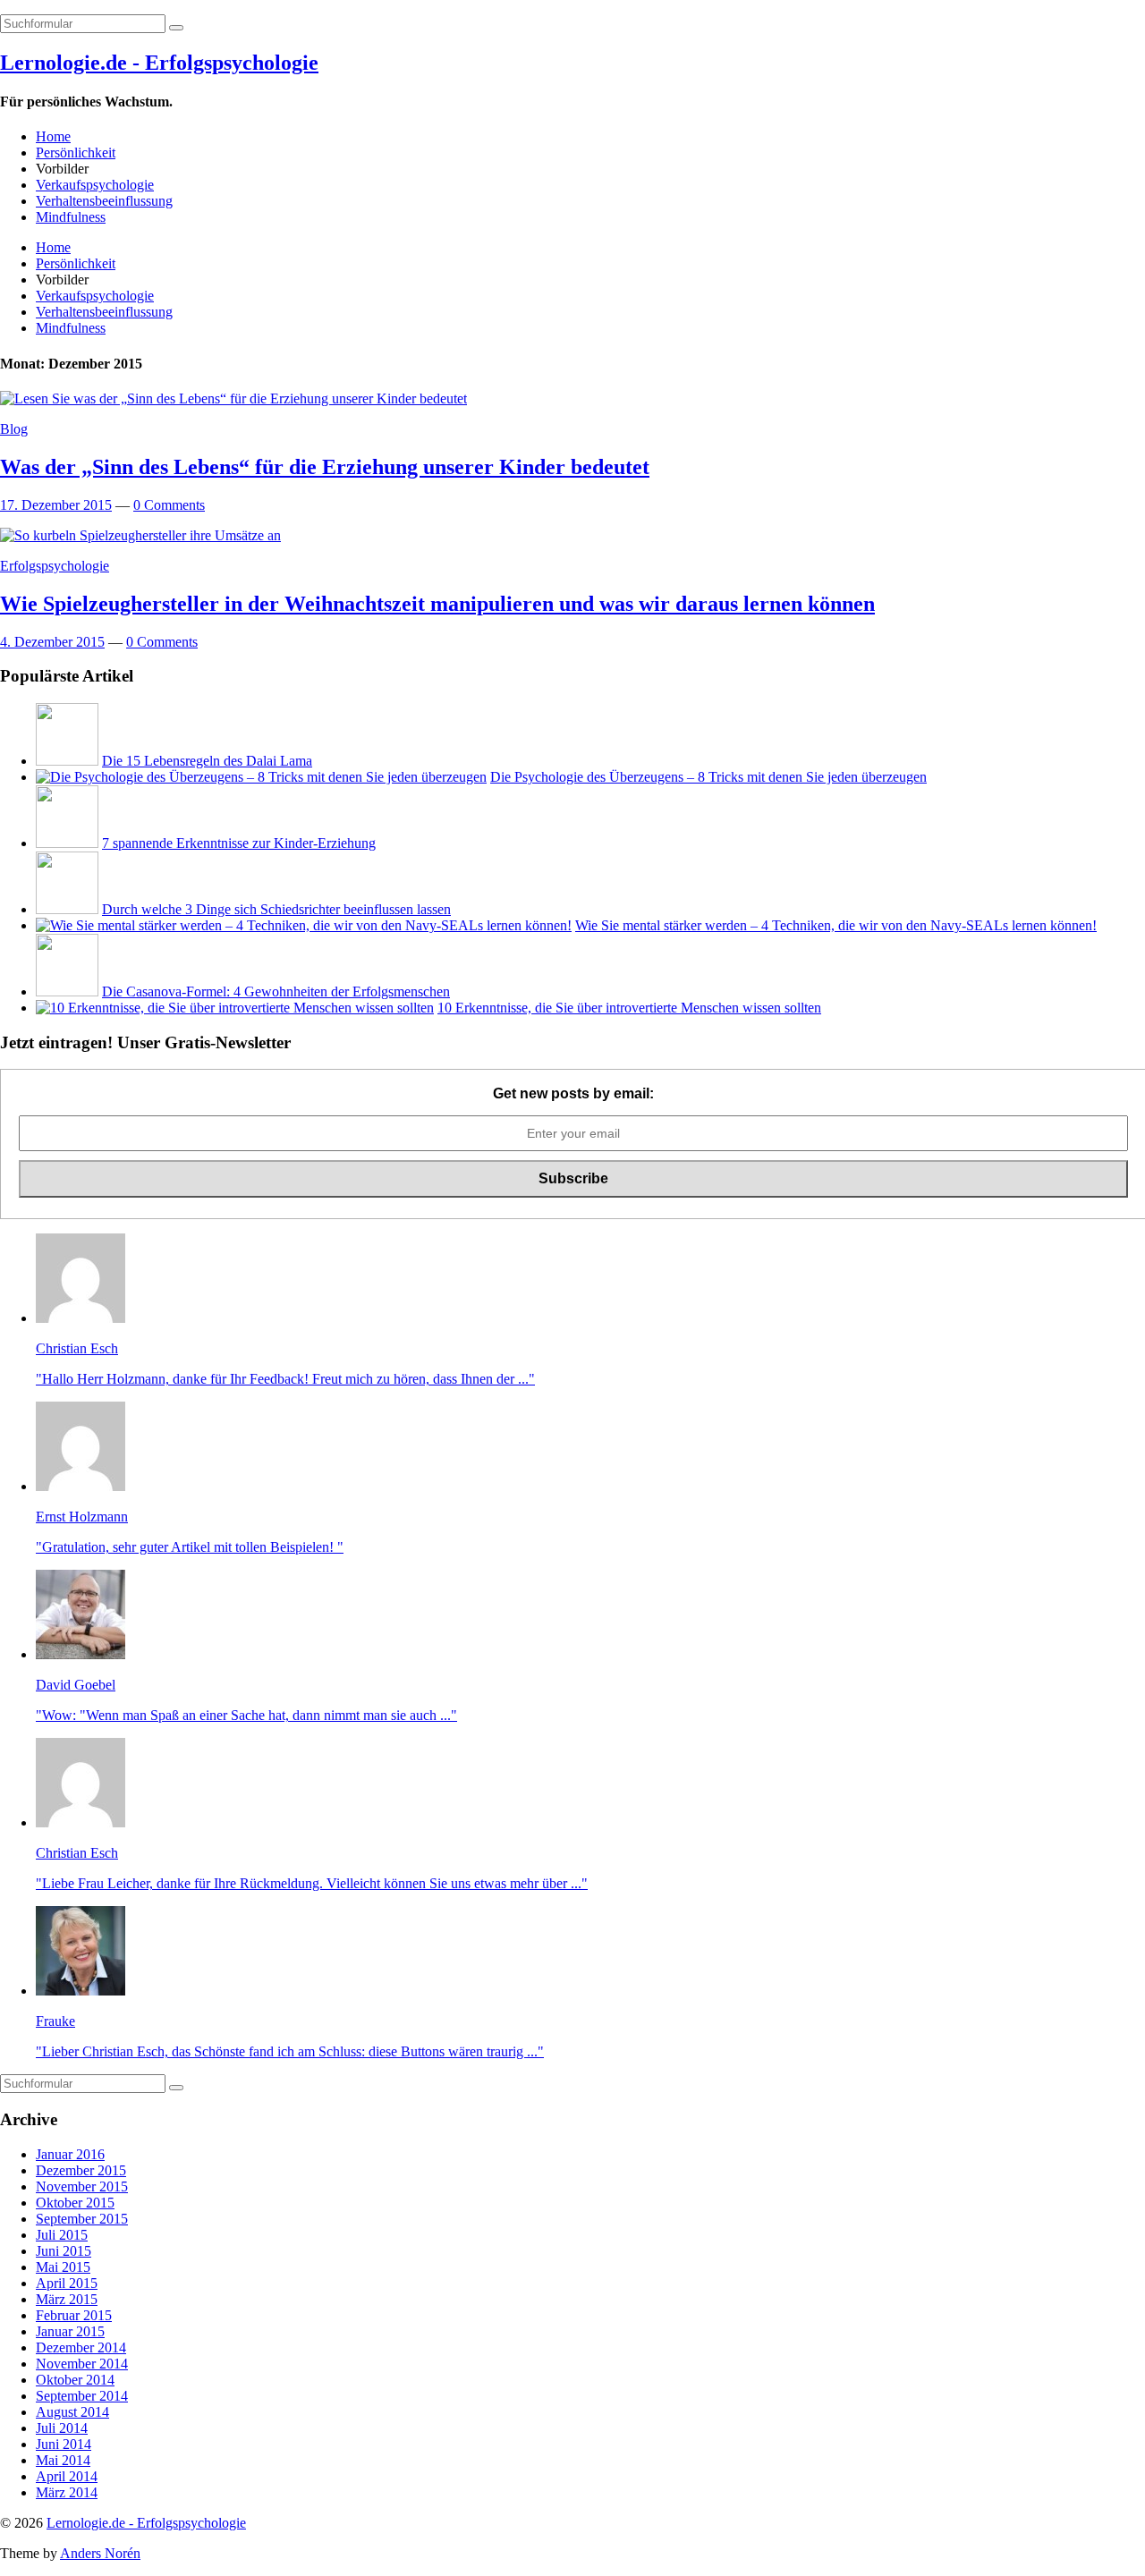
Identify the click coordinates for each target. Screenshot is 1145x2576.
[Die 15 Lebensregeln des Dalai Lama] (67, 761)
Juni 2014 (64, 2444)
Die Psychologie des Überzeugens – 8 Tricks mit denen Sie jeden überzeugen (708, 777)
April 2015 (67, 2283)
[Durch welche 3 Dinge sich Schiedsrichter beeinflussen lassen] (67, 909)
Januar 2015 (70, 2331)
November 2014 (82, 2364)
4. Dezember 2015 (52, 642)
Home (53, 136)
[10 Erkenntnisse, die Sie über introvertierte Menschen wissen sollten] (235, 1008)
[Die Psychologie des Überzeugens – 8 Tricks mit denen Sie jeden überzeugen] (261, 777)
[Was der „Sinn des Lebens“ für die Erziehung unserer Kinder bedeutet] (233, 398)
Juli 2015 (62, 2235)
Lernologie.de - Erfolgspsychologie (159, 63)
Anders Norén (100, 2553)
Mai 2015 (63, 2267)
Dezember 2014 (81, 2347)
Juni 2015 (64, 2251)
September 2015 (82, 2219)
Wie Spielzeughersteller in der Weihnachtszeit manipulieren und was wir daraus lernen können (437, 604)
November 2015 (82, 2186)
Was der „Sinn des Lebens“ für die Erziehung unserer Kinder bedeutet (325, 467)
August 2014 (72, 2412)
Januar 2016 (70, 2154)
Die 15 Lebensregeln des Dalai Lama (207, 761)
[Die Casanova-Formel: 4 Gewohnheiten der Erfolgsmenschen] (67, 991)
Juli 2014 (62, 2428)
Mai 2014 (63, 2460)
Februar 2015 (74, 2315)
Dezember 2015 (81, 2170)
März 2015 (67, 2299)
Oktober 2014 (75, 2380)
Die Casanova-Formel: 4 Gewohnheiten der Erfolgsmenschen (276, 991)
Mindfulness (71, 217)
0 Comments (169, 505)
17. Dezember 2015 (56, 505)
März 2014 (67, 2492)
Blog (14, 429)
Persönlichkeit (76, 153)
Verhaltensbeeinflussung (104, 201)
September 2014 (82, 2396)
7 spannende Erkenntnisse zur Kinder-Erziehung (239, 843)
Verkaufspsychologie (95, 185)
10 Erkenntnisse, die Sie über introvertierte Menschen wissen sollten (629, 1008)
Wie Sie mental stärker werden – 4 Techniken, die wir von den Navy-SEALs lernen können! (836, 925)
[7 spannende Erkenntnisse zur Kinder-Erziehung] (67, 843)
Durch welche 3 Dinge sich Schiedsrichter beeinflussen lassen (276, 909)
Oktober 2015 (75, 2203)
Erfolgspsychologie (55, 566)
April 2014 (67, 2476)
